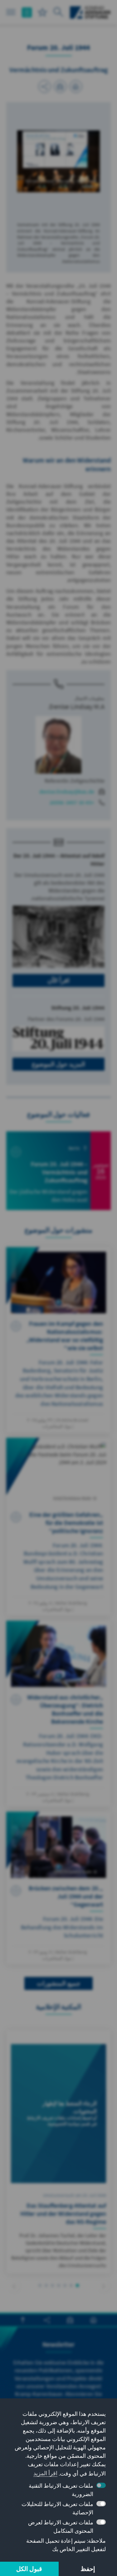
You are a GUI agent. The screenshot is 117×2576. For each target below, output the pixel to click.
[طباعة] (76, 86)
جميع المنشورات (58, 1983)
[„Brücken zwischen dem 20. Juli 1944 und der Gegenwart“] (58, 1888)
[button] (103, 2286)
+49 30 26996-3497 (72, 802)
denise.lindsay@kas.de (67, 792)
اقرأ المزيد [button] (45, 2473)
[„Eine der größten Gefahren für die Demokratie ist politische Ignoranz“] (58, 1527)
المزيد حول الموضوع (58, 1064)
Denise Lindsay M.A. (76, 706)
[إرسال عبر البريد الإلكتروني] (60, 86)
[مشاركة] (45, 86)
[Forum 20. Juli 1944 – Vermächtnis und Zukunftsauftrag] (58, 1171)
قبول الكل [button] (29, 2569)
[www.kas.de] (90, 12)
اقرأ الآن (58, 980)
